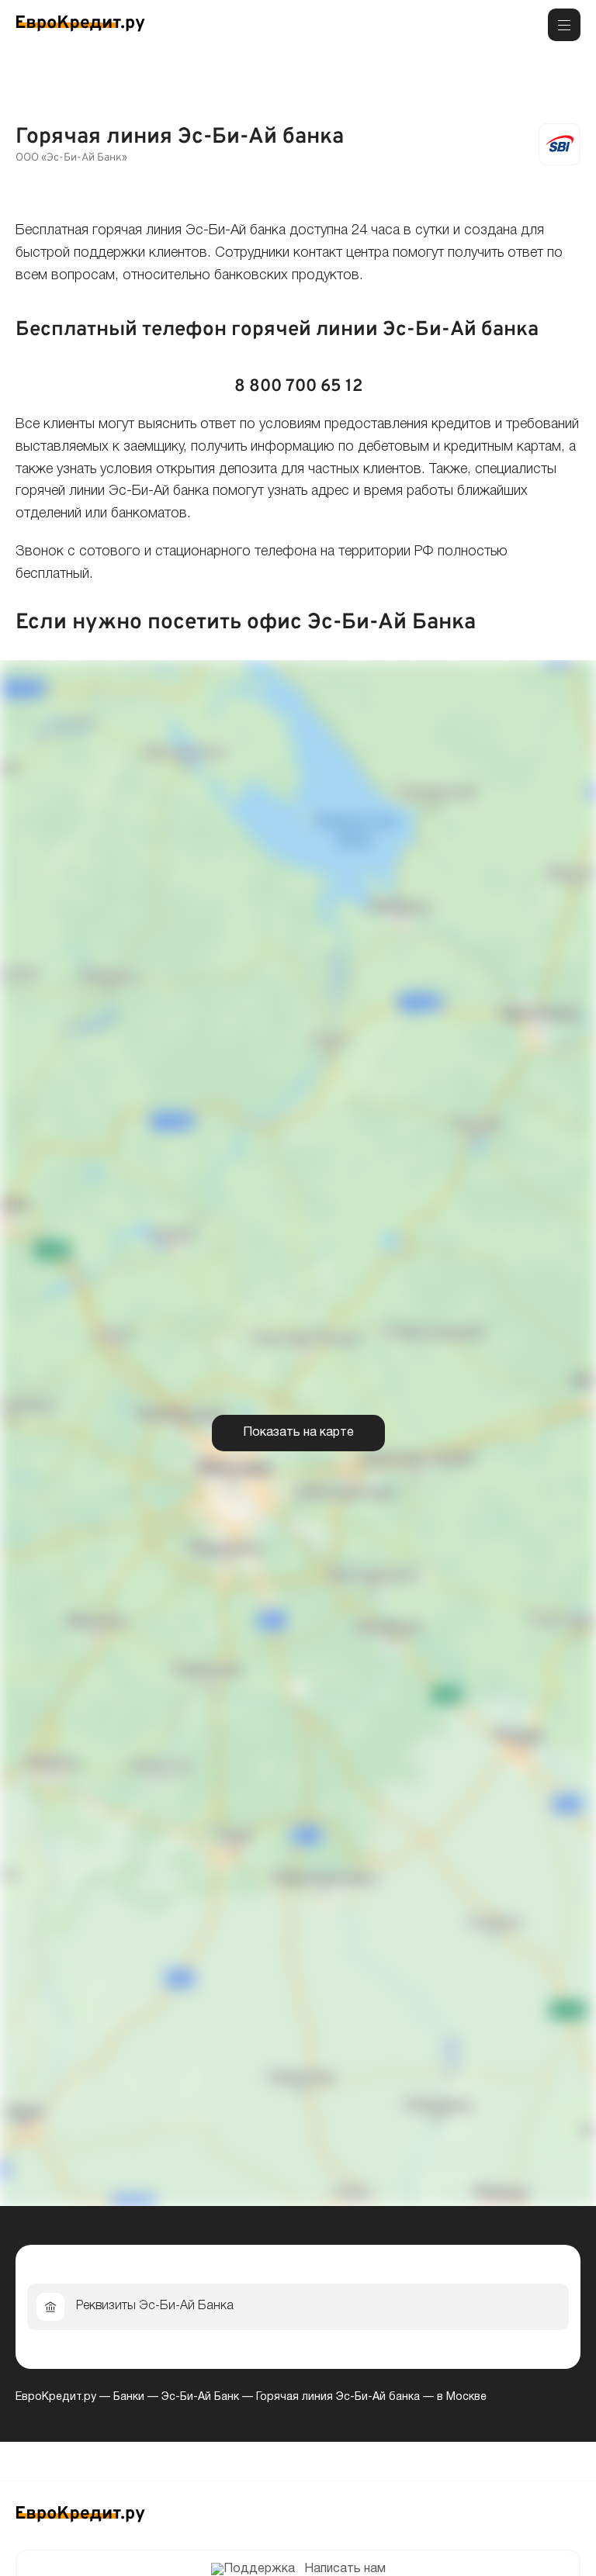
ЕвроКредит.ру (56, 2397)
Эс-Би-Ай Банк (200, 2397)
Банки (129, 2397)
